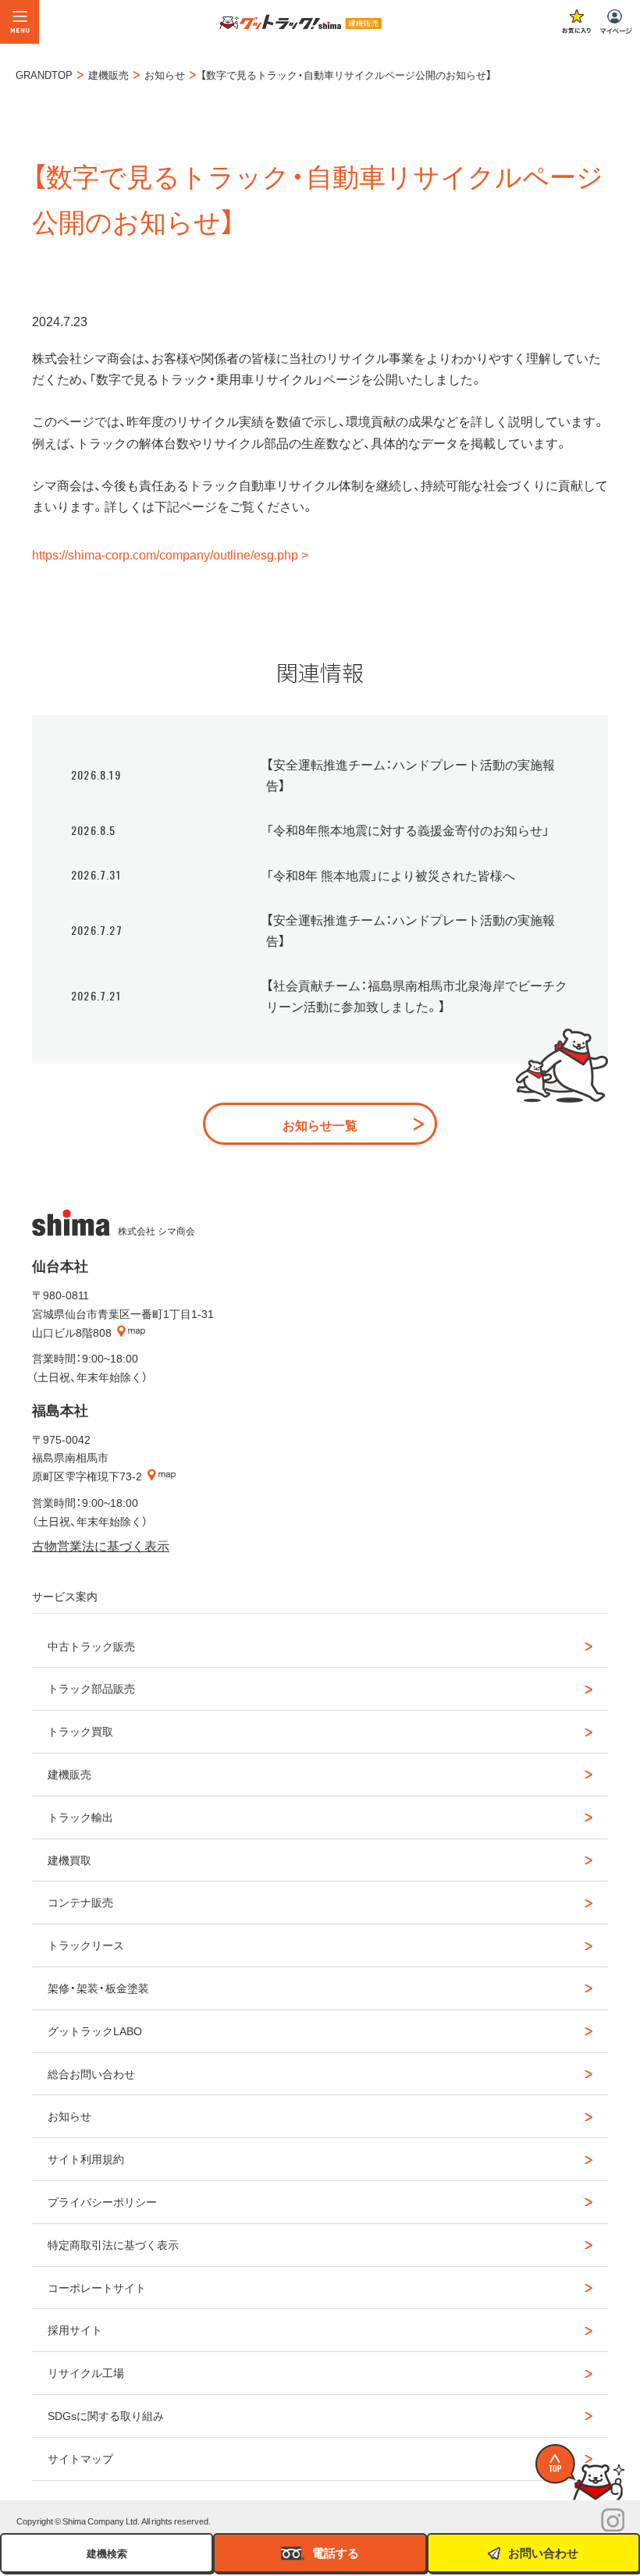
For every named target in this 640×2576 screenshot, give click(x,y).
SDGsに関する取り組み (106, 2415)
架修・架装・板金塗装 (98, 1988)
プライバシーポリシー (102, 2201)
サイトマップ (80, 2458)
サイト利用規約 (86, 2159)
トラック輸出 (80, 1817)
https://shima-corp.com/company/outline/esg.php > (170, 554)
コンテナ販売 (80, 1902)
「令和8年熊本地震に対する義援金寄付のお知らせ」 (408, 830)
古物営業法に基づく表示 (101, 1545)
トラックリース (86, 1945)
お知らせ (69, 2116)
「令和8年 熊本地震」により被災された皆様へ (391, 875)
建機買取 (69, 1860)
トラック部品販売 (91, 1688)
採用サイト (75, 2329)
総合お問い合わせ (91, 2073)
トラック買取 (80, 1731)
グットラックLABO (95, 2031)
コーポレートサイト (97, 2287)
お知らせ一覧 (320, 1125)
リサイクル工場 (86, 2372)
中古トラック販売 (91, 1646)
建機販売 (69, 1774)
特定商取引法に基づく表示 (113, 2244)
